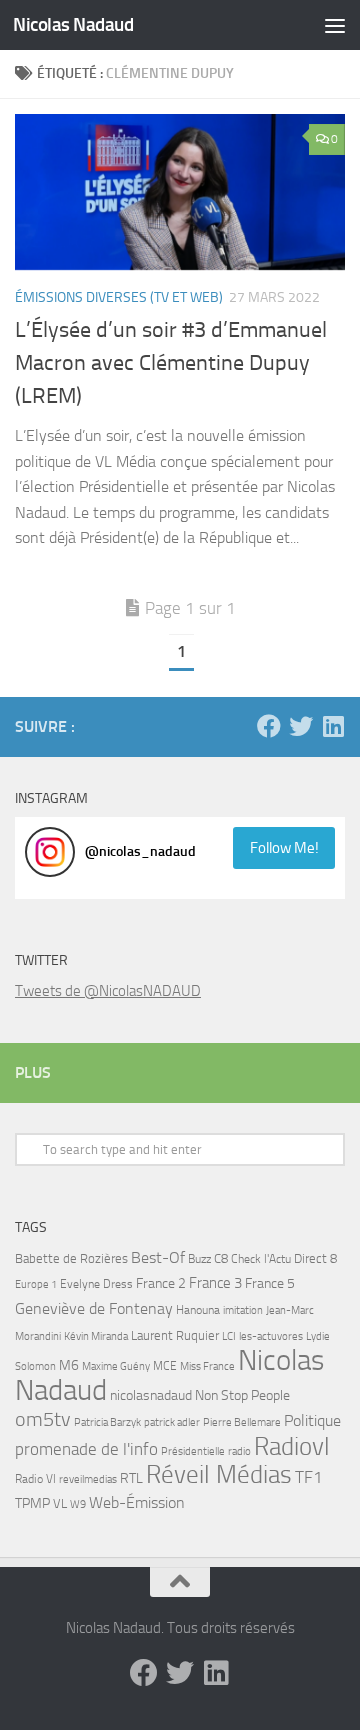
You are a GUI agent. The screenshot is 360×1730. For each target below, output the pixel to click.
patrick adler (172, 1422)
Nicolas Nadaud (73, 24)
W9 (78, 1504)
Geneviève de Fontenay (94, 1308)
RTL (131, 1478)
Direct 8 (315, 1258)
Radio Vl (35, 1479)
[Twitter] (301, 726)
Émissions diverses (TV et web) (119, 297)
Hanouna (198, 1310)
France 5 (270, 1283)
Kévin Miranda (96, 1336)
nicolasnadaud (151, 1395)
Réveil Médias (219, 1474)
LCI (229, 1336)
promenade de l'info (86, 1449)
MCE (165, 1366)
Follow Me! (284, 848)
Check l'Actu (261, 1259)
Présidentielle (193, 1451)
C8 (221, 1258)
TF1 (309, 1477)
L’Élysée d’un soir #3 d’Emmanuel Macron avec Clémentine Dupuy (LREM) (171, 363)
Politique (312, 1420)
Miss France (207, 1366)
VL (60, 1503)
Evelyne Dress (96, 1284)
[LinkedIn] (333, 726)
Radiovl (292, 1446)
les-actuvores (271, 1336)
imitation (243, 1310)
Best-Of (158, 1257)
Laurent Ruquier (175, 1335)
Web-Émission (137, 1502)
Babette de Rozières (71, 1258)
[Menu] (335, 25)
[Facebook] (269, 726)
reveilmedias (88, 1479)
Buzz (199, 1259)
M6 (69, 1365)
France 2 (161, 1283)
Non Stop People (242, 1395)
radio (239, 1451)
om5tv (43, 1419)
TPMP (32, 1503)
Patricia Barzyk (107, 1422)
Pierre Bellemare (242, 1422)
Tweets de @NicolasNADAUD (108, 991)
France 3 (215, 1283)
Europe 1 (36, 1284)
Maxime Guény (116, 1366)
